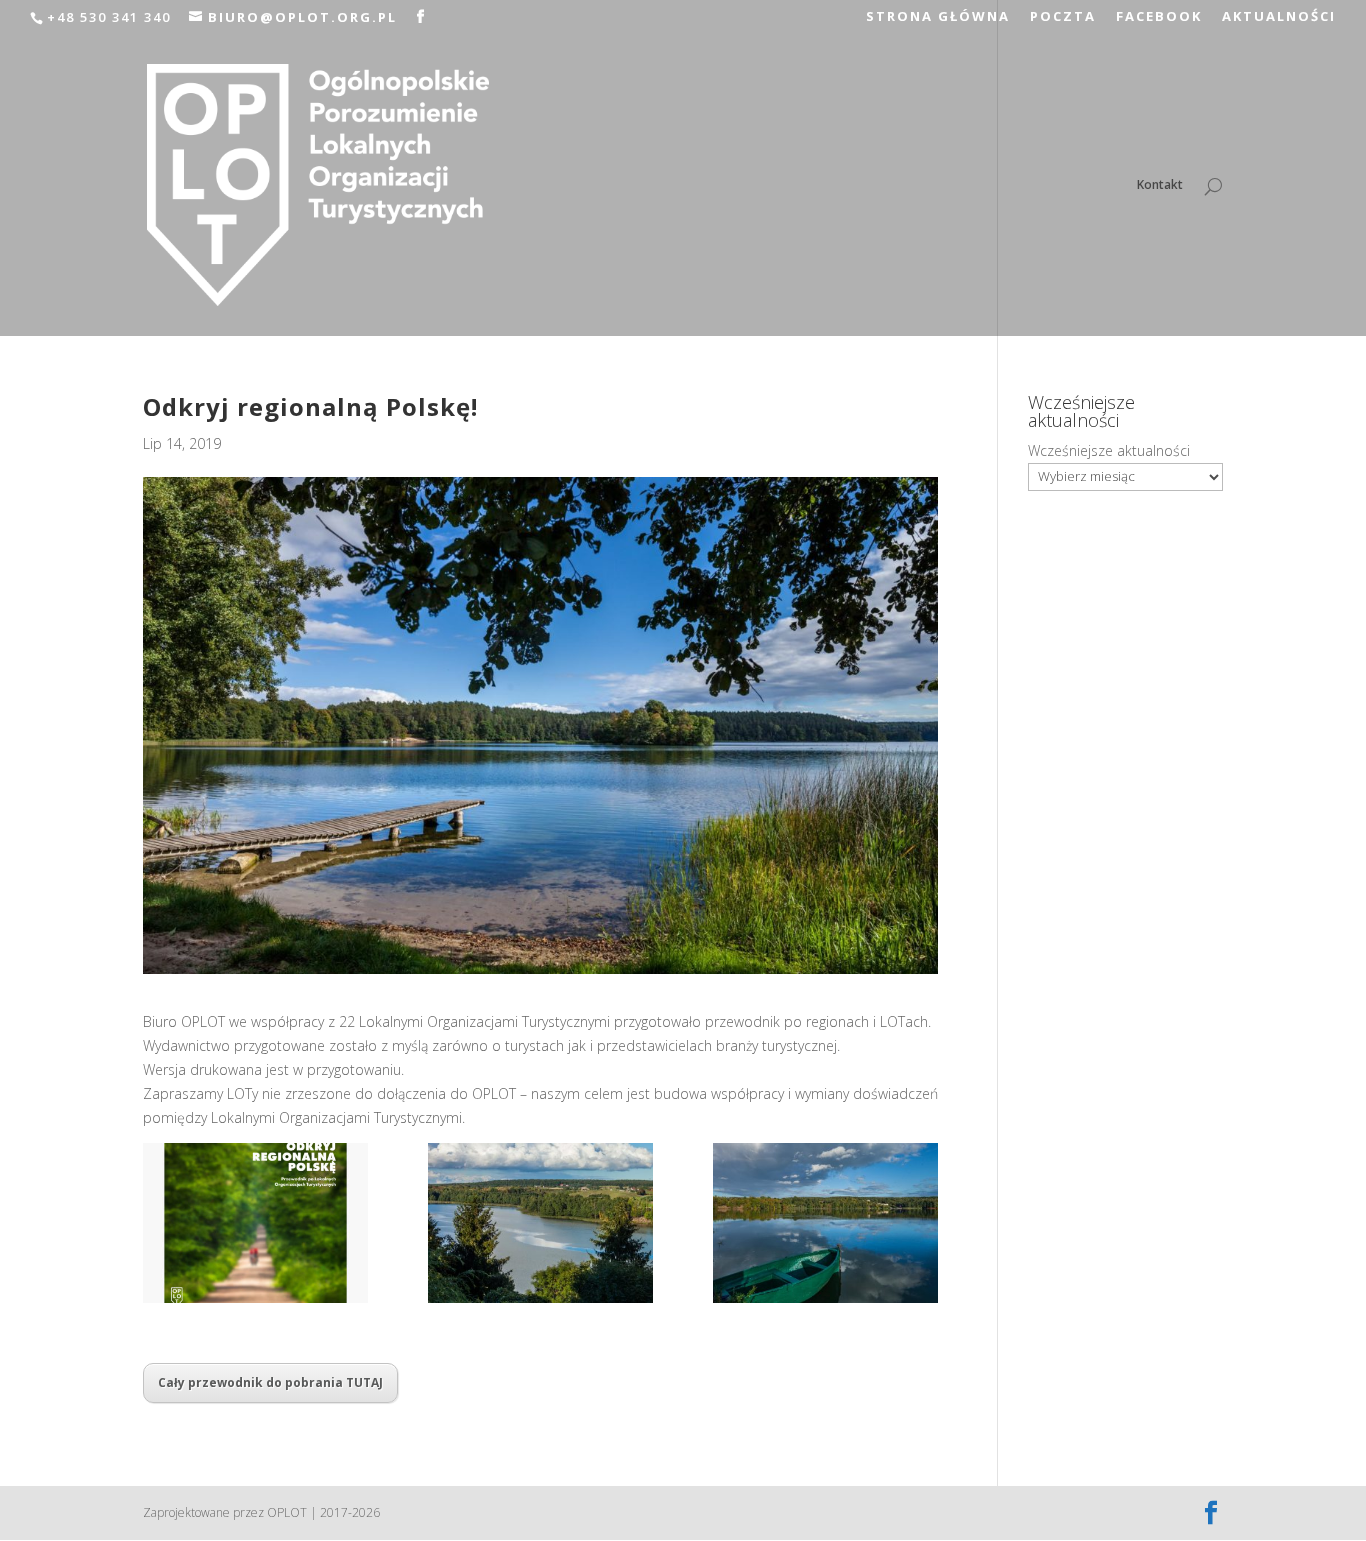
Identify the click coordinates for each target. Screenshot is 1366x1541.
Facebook (1159, 17)
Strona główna (938, 17)
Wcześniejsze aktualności (1109, 450)
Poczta (1063, 17)
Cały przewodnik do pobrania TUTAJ (270, 1382)
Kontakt (1160, 185)
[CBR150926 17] (540, 1223)
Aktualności (1279, 17)
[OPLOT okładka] (255, 1223)
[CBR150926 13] (825, 1223)
